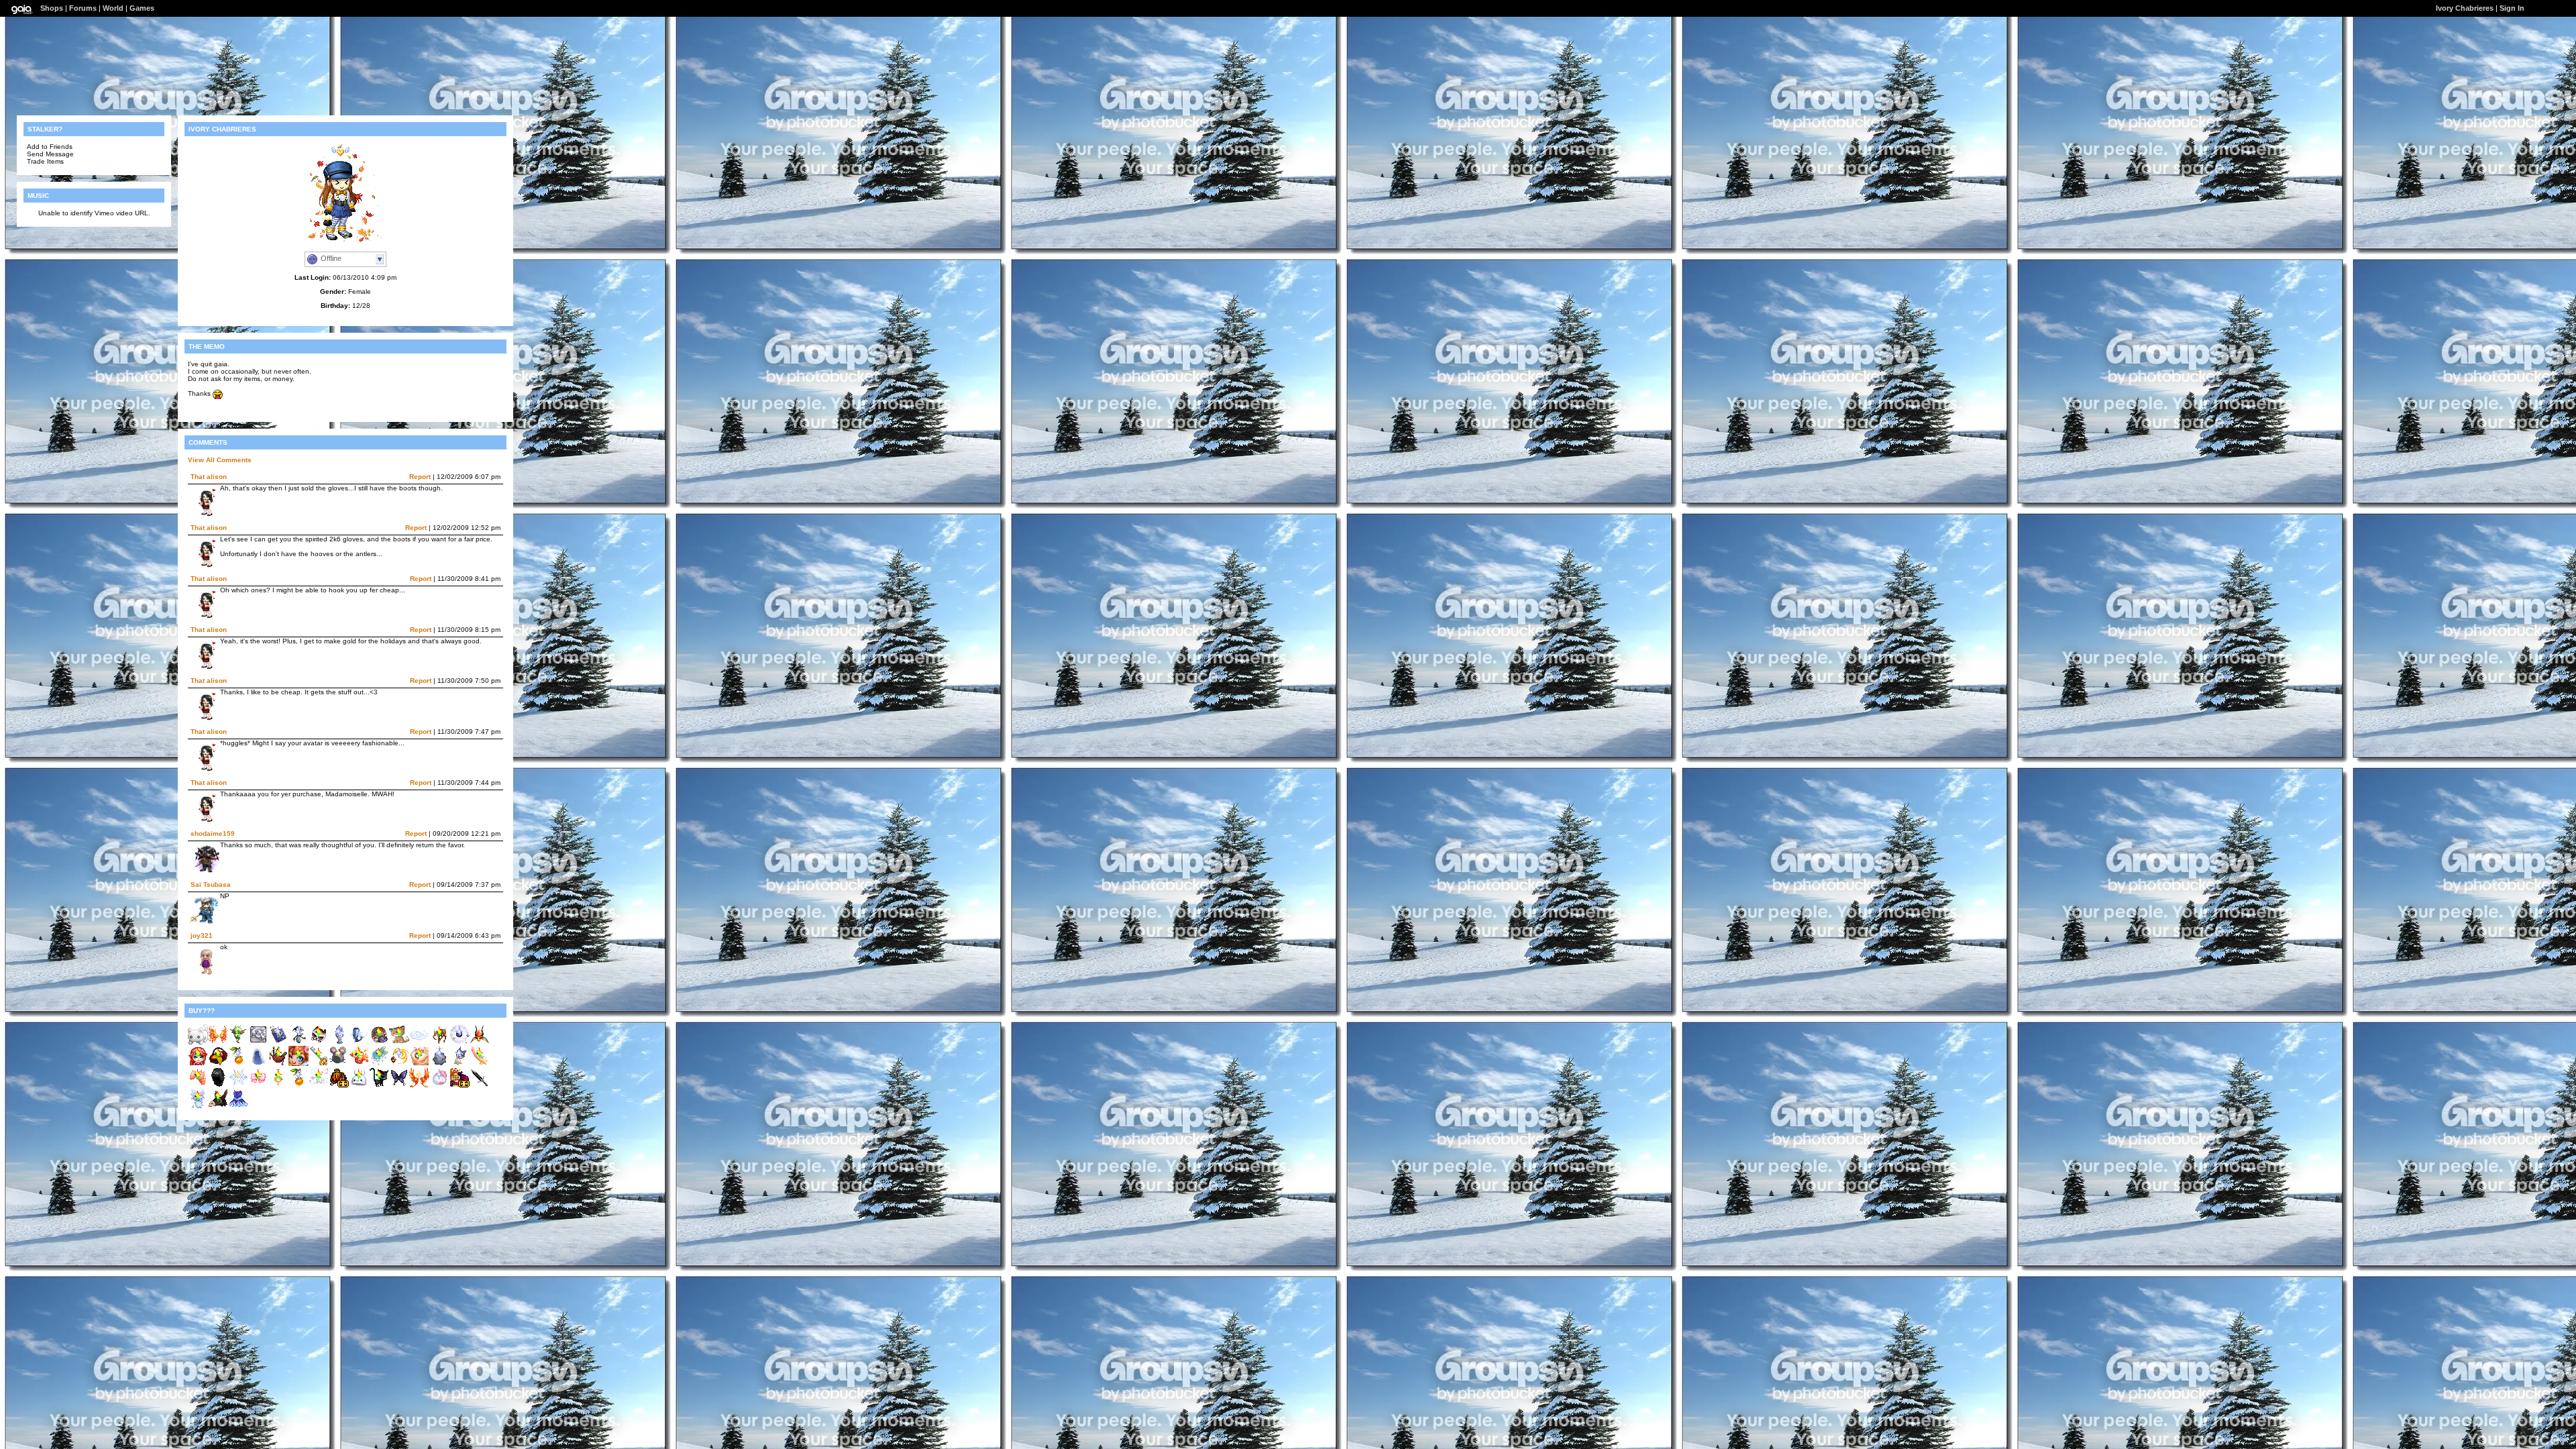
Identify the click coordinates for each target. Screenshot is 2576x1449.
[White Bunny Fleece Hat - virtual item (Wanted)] (359, 1085)
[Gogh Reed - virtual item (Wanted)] (299, 1085)
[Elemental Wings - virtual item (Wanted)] (218, 1042)
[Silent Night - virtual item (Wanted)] (480, 1085)
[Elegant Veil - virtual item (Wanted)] (258, 1064)
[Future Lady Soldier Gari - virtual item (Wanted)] (258, 1085)
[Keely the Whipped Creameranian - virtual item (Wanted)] (419, 1064)
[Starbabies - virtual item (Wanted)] (480, 1064)
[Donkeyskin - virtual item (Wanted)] (218, 1107)
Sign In (2512, 8)
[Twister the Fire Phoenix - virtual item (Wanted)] (359, 1064)
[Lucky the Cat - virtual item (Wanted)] (379, 1085)
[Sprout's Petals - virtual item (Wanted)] (198, 1085)
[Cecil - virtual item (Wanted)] (198, 1107)
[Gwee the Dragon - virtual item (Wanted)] (238, 1042)
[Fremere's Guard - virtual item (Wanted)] (399, 1064)
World (113, 8)
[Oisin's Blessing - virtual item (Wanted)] (439, 1042)
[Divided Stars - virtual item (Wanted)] (319, 1085)
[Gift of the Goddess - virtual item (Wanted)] (480, 1042)
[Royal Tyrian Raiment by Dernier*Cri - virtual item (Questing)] (460, 1085)
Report (420, 477)
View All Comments (220, 460)
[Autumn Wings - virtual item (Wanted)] (419, 1085)
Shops (52, 8)
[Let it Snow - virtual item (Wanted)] (238, 1085)
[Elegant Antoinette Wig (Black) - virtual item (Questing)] (218, 1085)
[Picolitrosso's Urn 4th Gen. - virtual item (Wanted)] (339, 1042)
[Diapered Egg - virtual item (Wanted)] (439, 1085)
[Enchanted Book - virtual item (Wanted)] (278, 1042)
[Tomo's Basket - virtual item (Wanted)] (218, 1064)
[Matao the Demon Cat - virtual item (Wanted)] (319, 1042)
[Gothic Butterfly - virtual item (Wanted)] (399, 1085)
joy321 (202, 935)
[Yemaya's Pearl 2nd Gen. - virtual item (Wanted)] (460, 1042)
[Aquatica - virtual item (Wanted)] (359, 1042)
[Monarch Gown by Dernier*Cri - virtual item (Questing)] (339, 1085)
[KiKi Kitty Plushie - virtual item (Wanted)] (198, 1042)
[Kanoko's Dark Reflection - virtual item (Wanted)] (278, 1085)
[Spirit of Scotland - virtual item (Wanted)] (278, 1064)
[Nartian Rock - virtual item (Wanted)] (439, 1064)
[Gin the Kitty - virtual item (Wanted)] (399, 1042)
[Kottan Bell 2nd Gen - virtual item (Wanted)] (460, 1064)
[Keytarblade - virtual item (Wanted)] (319, 1064)
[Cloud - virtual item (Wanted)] (419, 1042)
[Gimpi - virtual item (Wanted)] (299, 1042)
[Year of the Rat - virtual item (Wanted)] (339, 1064)
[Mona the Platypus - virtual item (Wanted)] (379, 1042)
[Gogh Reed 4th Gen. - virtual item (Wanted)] (238, 1064)
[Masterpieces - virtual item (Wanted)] (258, 1042)
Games (142, 8)
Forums (83, 8)
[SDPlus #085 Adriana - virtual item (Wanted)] (198, 1064)
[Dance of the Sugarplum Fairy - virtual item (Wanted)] (238, 1107)
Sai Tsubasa (211, 884)
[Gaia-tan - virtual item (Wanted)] (299, 1064)
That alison (209, 477)
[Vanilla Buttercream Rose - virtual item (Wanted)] (379, 1064)
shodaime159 (213, 834)
